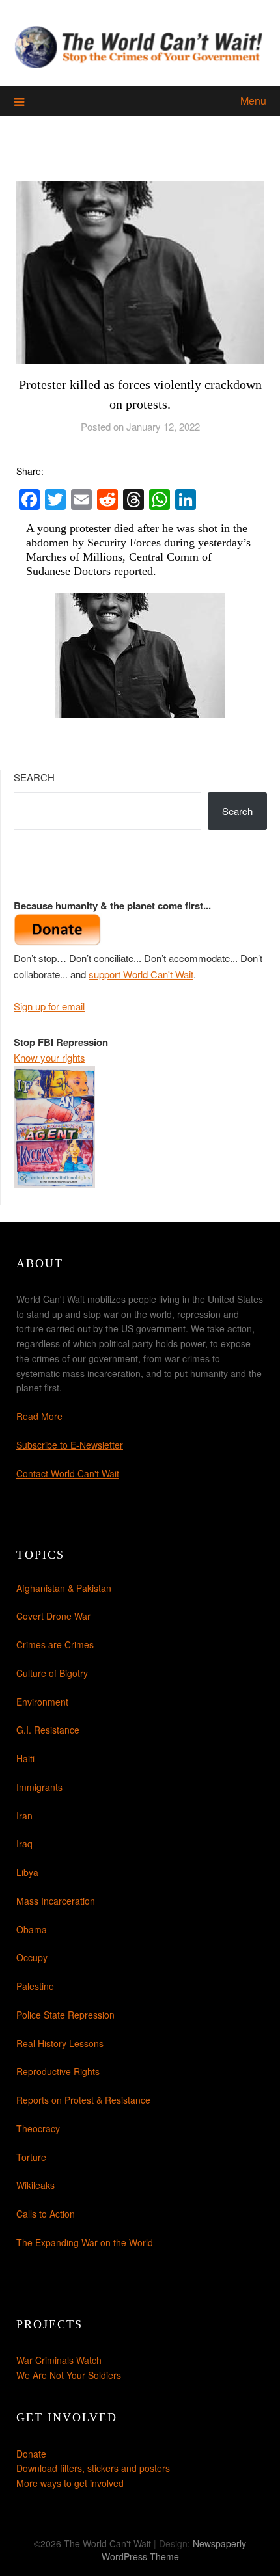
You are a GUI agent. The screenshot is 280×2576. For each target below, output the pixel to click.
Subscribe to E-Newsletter (70, 1445)
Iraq (24, 1844)
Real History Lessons (60, 2043)
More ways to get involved (70, 2483)
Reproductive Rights (58, 2071)
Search (34, 777)
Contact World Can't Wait (68, 1473)
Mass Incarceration (56, 1901)
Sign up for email (49, 1006)
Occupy (32, 1957)
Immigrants (39, 1787)
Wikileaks (35, 2185)
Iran (24, 1816)
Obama (32, 1929)
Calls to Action (46, 2214)
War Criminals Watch (59, 2360)
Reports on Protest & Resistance (83, 2100)
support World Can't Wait (141, 974)
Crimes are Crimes (55, 1644)
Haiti (25, 1758)
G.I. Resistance (48, 1730)
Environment (42, 1702)
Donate (31, 2454)
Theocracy (38, 2128)
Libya (27, 1872)
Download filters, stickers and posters (93, 2468)
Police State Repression (65, 2015)
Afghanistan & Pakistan (64, 1588)
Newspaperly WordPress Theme (174, 2550)
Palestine (35, 1986)
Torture (31, 2157)
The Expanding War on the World (85, 2242)
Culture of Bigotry (52, 1673)
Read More (39, 1416)
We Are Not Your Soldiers (69, 2375)
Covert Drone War (53, 1616)
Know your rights (49, 1057)
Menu (253, 101)
